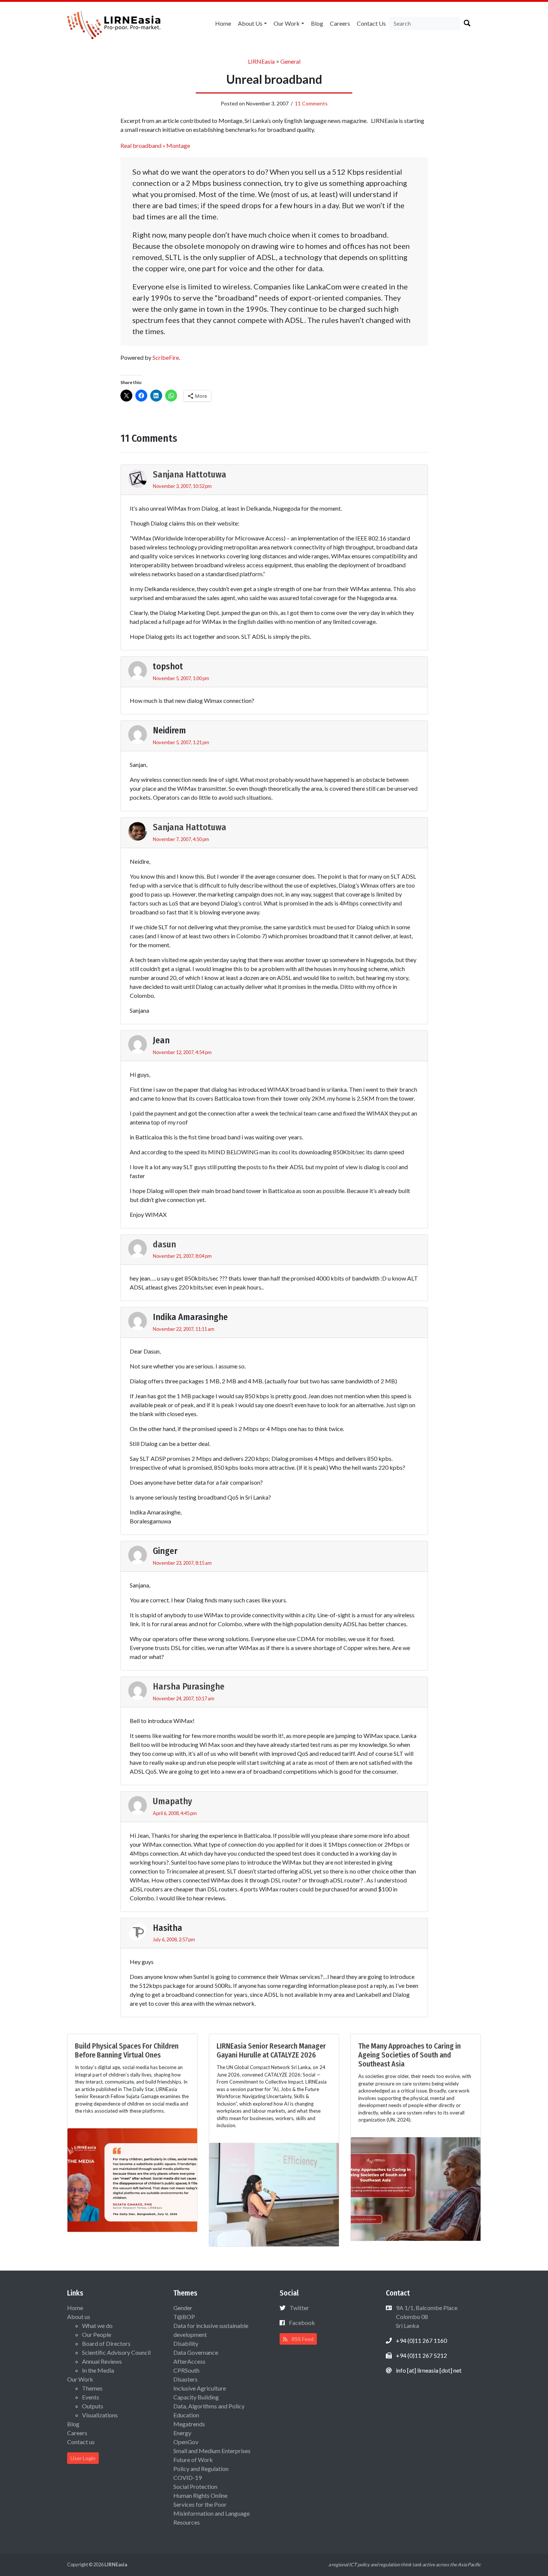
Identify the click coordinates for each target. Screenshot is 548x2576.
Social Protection (195, 2486)
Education (186, 2415)
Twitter (299, 2308)
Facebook (302, 2323)
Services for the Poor (200, 2504)
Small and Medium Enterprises (212, 2451)
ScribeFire (166, 357)
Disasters (185, 2379)
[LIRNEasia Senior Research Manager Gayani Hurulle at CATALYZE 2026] (274, 2194)
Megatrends (189, 2424)
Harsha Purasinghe (189, 1687)
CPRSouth (186, 2370)
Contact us (371, 23)
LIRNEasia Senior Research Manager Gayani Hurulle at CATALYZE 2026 (271, 2050)
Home (223, 23)
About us (250, 23)
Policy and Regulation (201, 2469)
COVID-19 (188, 2477)
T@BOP (184, 2317)
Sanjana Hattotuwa (190, 475)
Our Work (287, 23)
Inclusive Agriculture (200, 2388)
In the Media (98, 2370)
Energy (182, 2433)
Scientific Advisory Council (116, 2352)
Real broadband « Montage (155, 145)
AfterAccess (189, 2361)
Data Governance (196, 2352)
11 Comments (311, 103)
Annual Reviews (102, 2361)
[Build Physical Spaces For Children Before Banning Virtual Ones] (132, 2179)
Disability (186, 2343)
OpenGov (186, 2442)
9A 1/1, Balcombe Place (426, 2317)
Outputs (93, 2406)
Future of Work (193, 2460)
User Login (83, 2458)
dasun (164, 1244)
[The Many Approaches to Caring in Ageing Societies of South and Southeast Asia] (416, 2188)
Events (91, 2397)
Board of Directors (106, 2343)
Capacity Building (196, 2397)
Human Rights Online (200, 2495)
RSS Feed (302, 2339)
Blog (317, 23)
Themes (92, 2388)
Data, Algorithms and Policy (209, 2406)
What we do (97, 2326)
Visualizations (100, 2415)
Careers (340, 23)
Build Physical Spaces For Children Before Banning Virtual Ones (127, 2050)
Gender (183, 2308)
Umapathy (172, 1801)
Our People (97, 2334)
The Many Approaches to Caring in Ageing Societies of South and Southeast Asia (410, 2055)
